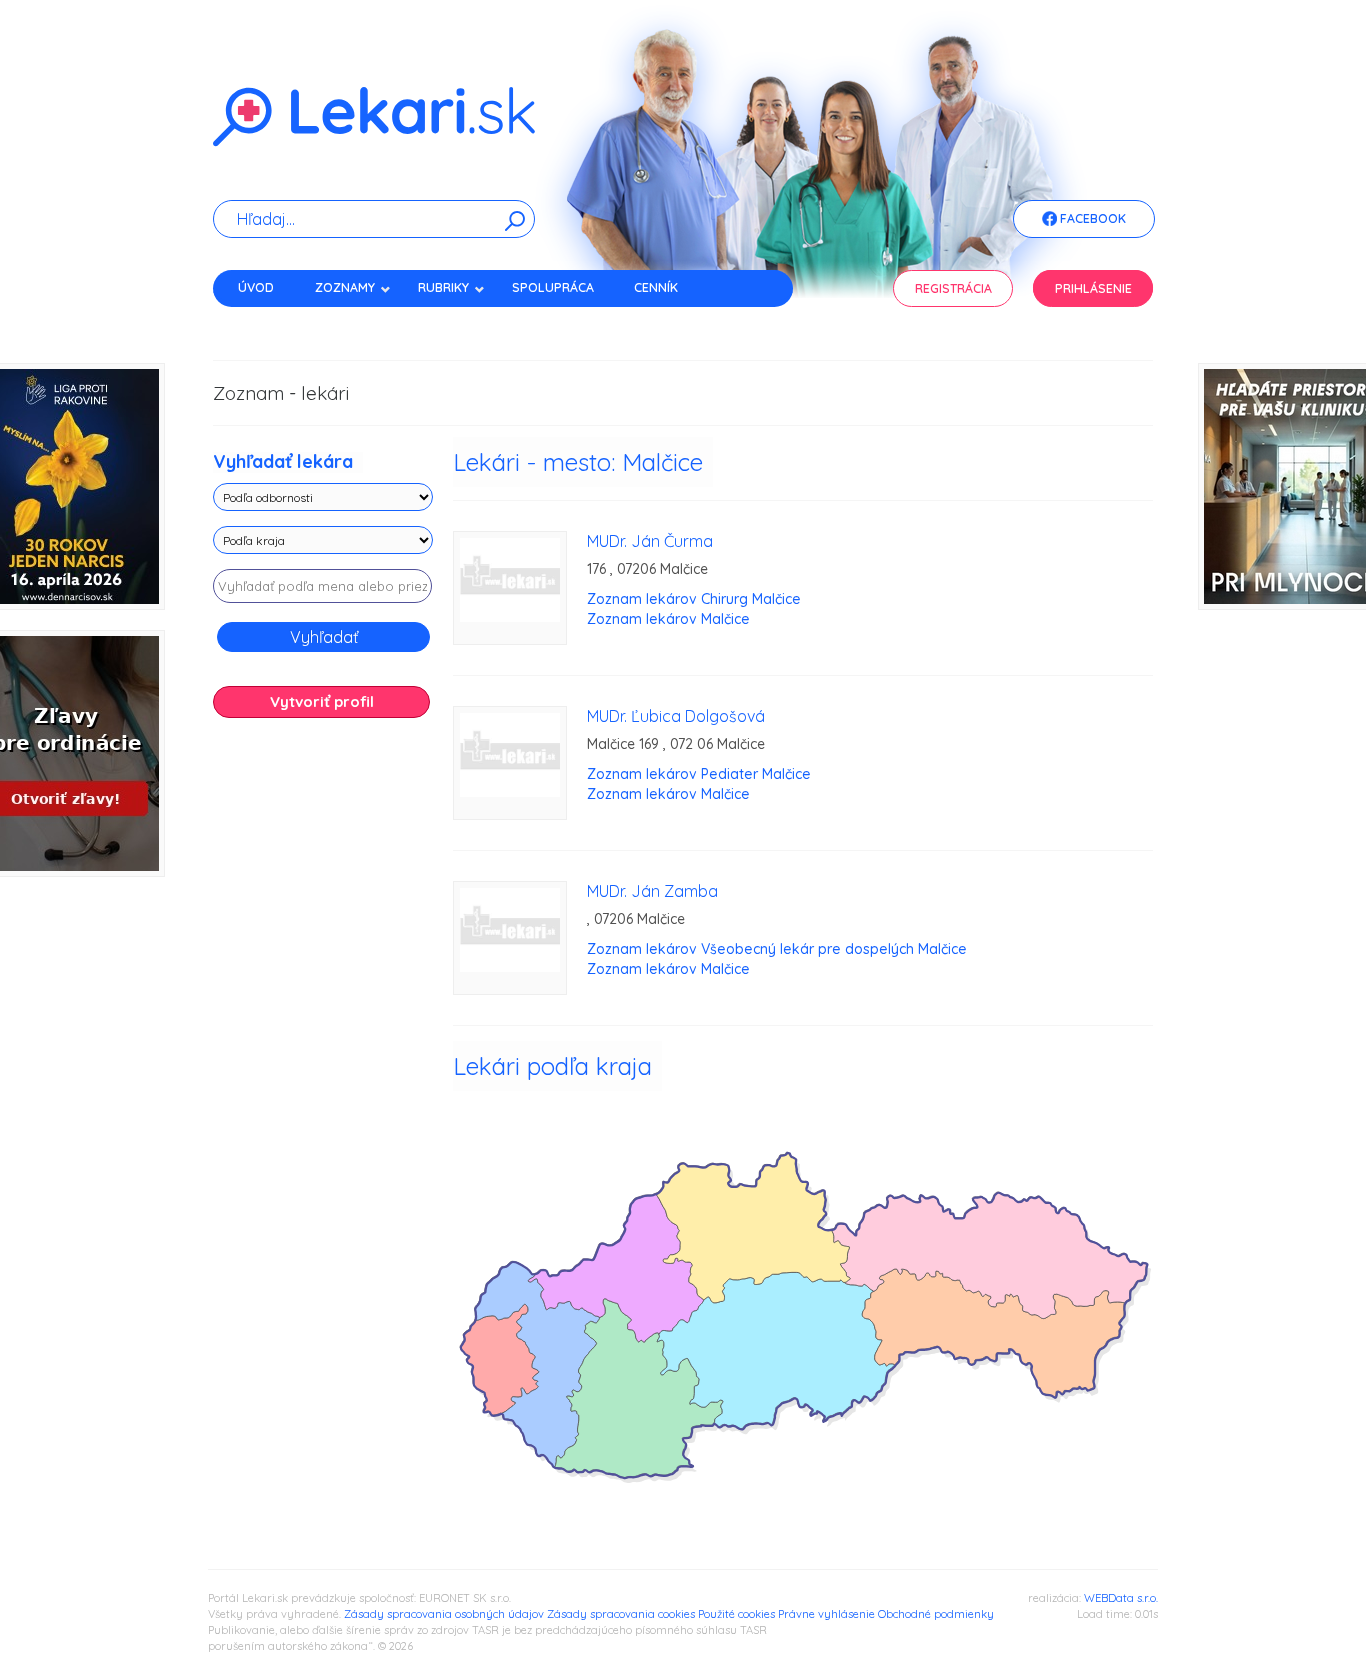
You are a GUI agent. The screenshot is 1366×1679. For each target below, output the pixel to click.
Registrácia (953, 288)
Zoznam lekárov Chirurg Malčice (694, 599)
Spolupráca (553, 287)
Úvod (256, 287)
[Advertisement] (323, 1048)
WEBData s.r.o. (1121, 1598)
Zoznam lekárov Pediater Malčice (699, 774)
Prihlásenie (1093, 288)
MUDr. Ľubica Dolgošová (676, 716)
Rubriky (443, 287)
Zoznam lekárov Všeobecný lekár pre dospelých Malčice (777, 949)
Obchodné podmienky (936, 1614)
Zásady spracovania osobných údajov (444, 1614)
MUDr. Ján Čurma (650, 541)
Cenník (656, 287)
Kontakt (266, 322)
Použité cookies (736, 1614)
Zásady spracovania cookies (621, 1614)
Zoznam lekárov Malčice (668, 619)
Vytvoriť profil (322, 701)
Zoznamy (345, 287)
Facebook (1091, 218)
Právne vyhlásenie (826, 1614)
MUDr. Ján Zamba (652, 891)
